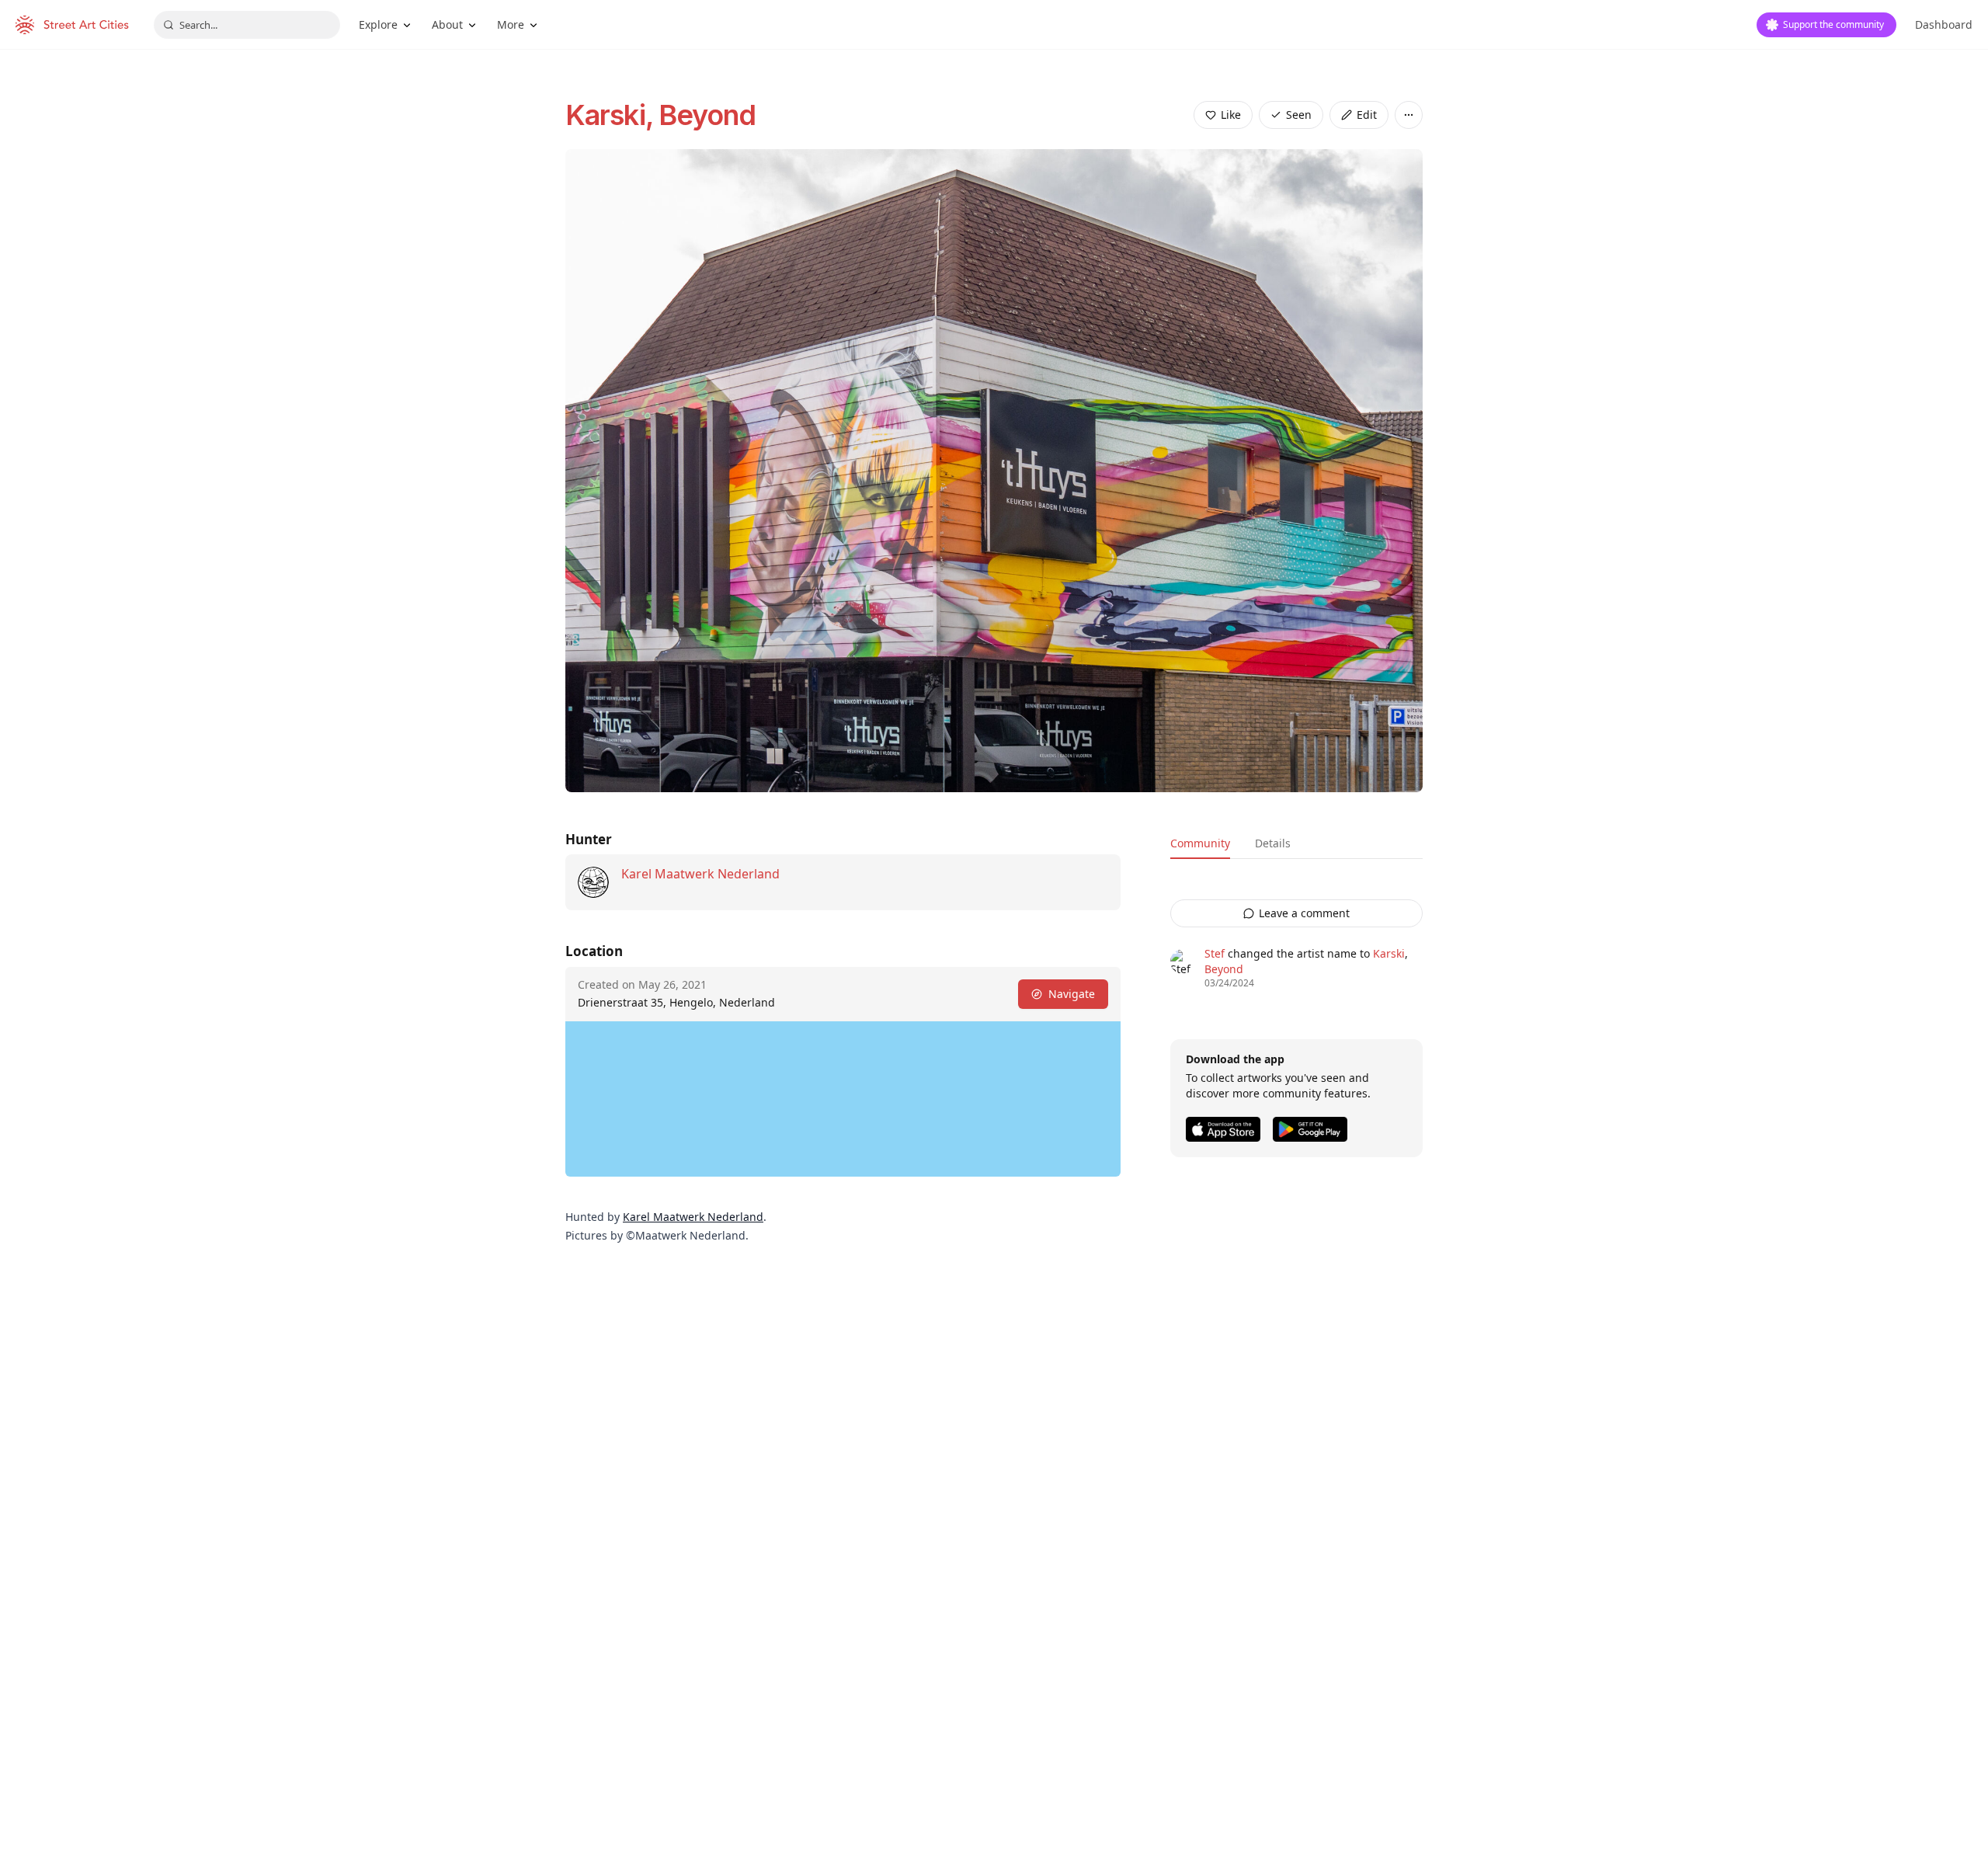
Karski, (612, 115)
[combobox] (247, 25)
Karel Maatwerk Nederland (700, 874)
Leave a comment (1304, 913)
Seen (1299, 115)
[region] (843, 1099)
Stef (1215, 953)
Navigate (1072, 994)
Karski (1389, 953)
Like (1231, 115)
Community (1200, 843)
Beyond (707, 115)
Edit (1367, 115)
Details (1273, 843)
